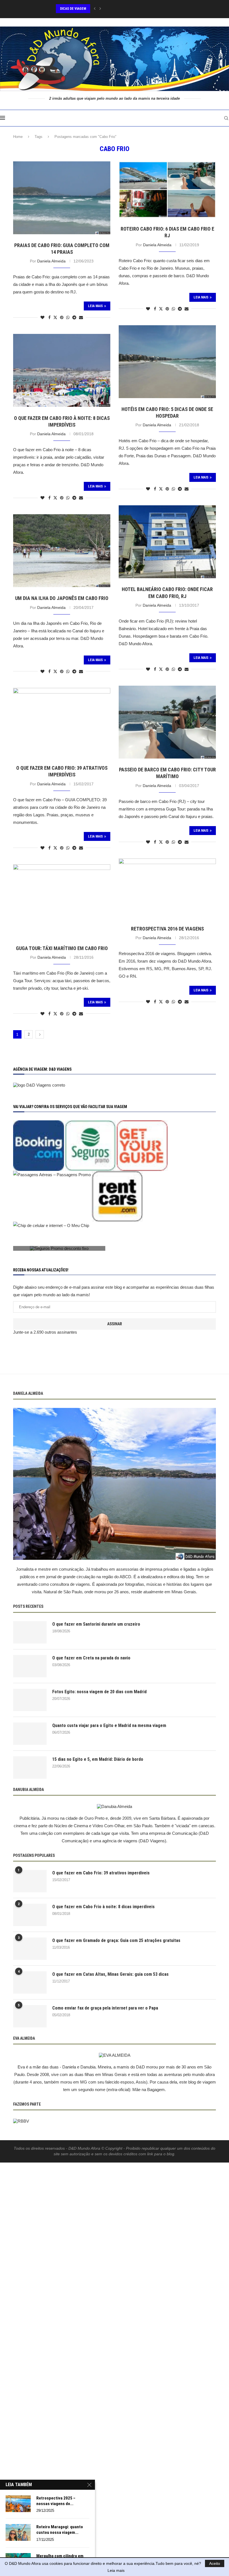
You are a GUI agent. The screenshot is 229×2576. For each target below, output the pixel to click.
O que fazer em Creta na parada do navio (91, 1658)
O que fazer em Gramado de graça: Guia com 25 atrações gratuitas (116, 1940)
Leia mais (116, 2570)
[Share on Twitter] (55, 317)
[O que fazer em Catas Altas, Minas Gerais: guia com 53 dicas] (30, 1982)
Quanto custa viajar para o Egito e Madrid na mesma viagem (109, 1725)
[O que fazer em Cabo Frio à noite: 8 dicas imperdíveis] (30, 1915)
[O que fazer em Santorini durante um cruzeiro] (30, 1632)
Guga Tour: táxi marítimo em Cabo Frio (62, 948)
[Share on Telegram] (74, 317)
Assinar (115, 1324)
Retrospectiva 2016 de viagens (167, 929)
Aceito (215, 2563)
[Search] (226, 118)
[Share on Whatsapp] (68, 317)
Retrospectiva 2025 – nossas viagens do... (56, 2501)
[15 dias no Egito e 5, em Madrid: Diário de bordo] (30, 1767)
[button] (95, 9)
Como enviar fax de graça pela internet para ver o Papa (105, 2008)
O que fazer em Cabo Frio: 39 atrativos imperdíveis (101, 1873)
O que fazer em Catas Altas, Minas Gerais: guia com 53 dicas (110, 1974)
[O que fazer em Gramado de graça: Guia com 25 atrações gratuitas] (30, 1949)
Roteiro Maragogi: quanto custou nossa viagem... (60, 2530)
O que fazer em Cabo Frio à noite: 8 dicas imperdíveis (103, 1907)
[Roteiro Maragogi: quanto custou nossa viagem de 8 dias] (18, 2532)
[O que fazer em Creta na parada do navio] (30, 1666)
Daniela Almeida (51, 261)
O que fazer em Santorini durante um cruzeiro (96, 1624)
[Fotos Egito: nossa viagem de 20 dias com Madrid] (30, 1700)
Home (18, 137)
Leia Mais (95, 306)
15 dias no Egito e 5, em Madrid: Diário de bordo (98, 1759)
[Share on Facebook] (49, 317)
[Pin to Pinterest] (62, 317)
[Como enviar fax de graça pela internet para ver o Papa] (30, 2016)
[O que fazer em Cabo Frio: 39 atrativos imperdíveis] (30, 1881)
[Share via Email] (81, 317)
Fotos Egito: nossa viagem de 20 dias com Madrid (99, 1692)
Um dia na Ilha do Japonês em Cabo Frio (62, 598)
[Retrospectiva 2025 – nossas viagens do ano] (18, 2504)
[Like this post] (42, 317)
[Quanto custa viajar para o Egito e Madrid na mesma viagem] (30, 1734)
